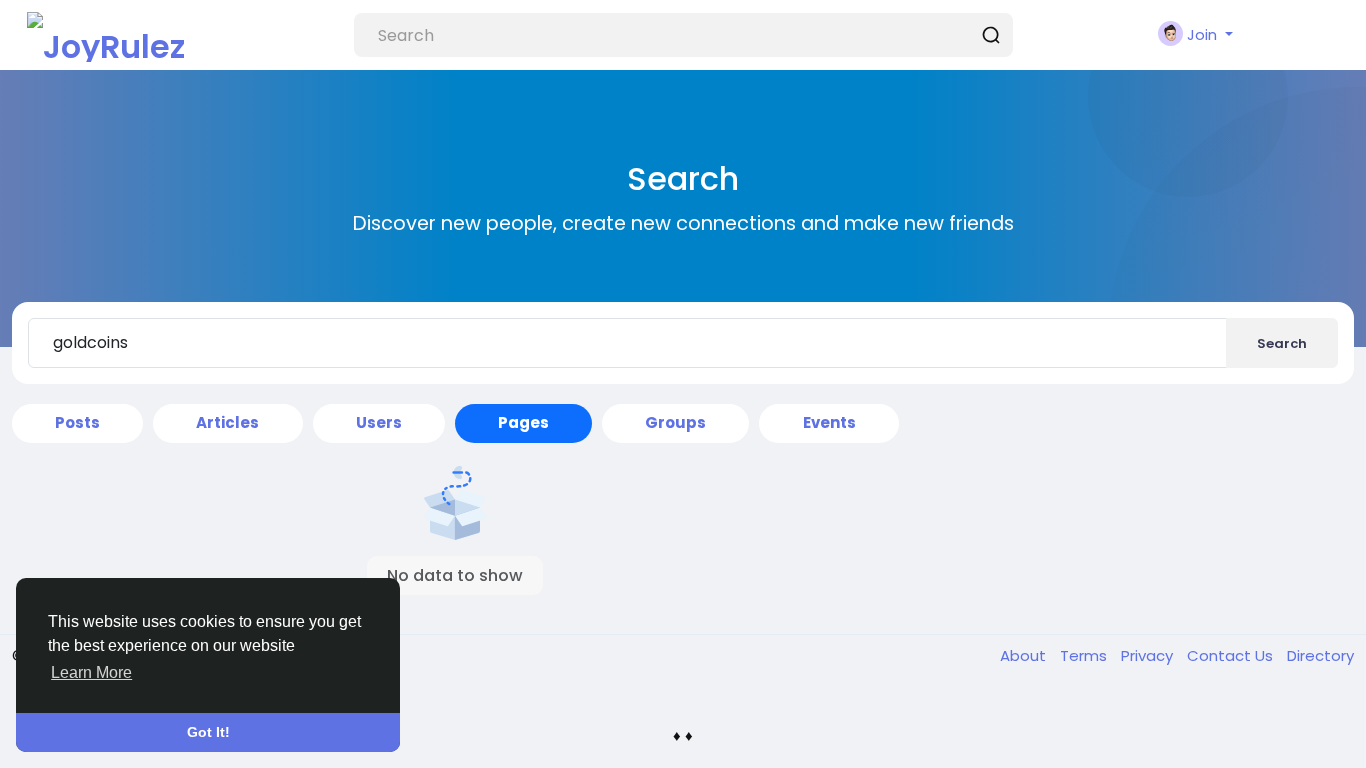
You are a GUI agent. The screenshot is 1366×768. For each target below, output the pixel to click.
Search (1282, 343)
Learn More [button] (91, 672)
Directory (1320, 655)
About (1025, 655)
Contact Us (1232, 655)
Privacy (1149, 655)
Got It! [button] (208, 732)
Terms (1085, 655)
